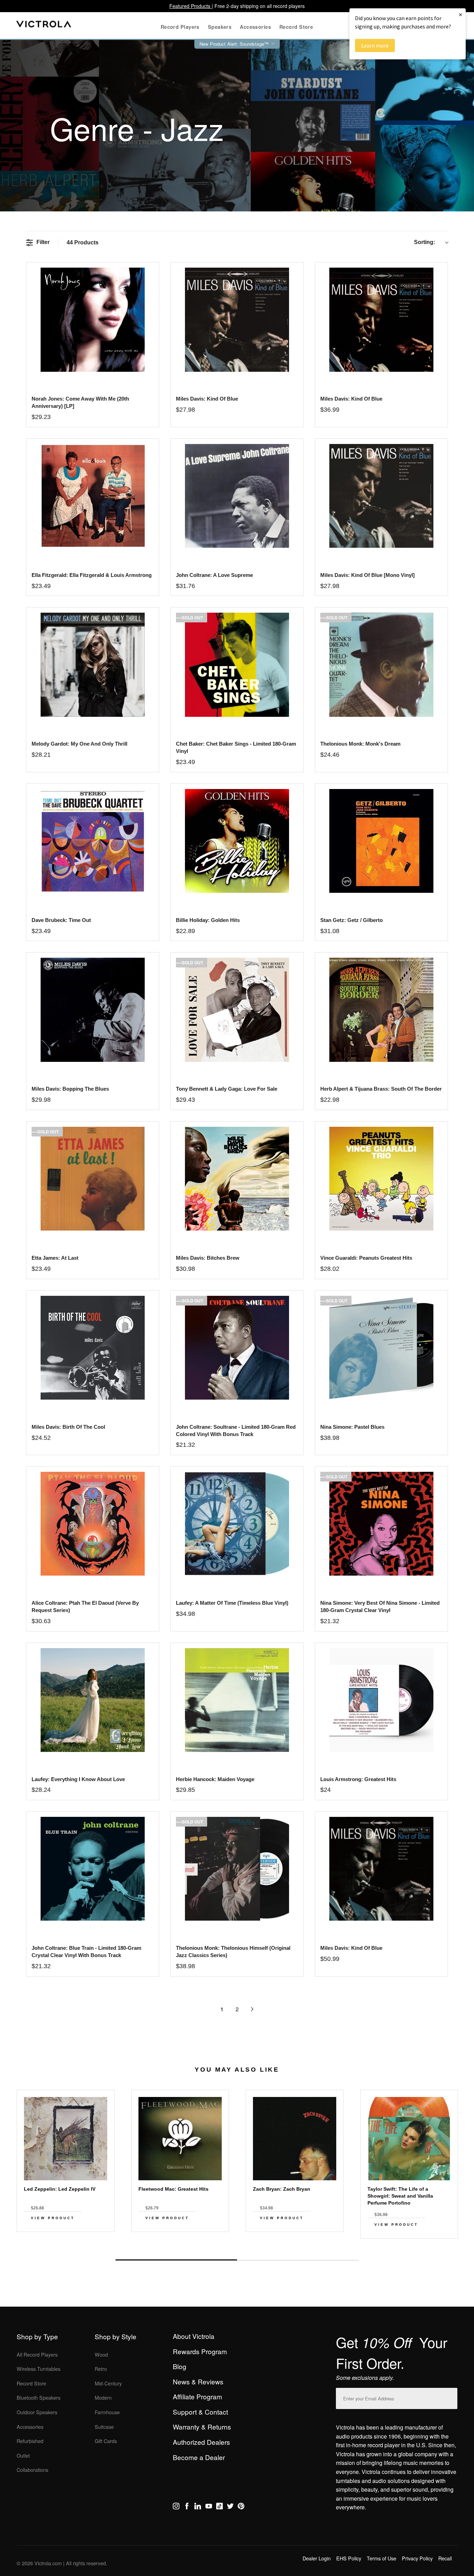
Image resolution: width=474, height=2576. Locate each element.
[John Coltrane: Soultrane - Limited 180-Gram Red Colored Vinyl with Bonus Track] (237, 1348)
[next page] (252, 2009)
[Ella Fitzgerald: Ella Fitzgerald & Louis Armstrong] (92, 496)
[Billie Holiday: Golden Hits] (237, 841)
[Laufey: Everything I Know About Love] (92, 1700)
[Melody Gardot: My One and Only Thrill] (92, 665)
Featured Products (191, 6)
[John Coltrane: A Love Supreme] (237, 496)
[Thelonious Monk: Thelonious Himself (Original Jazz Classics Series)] (237, 1869)
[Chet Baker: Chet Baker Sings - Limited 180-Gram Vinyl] (237, 665)
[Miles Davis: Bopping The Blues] (92, 1010)
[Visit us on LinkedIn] (198, 2507)
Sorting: (425, 242)
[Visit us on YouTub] (209, 2507)
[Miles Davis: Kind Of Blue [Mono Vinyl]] (381, 496)
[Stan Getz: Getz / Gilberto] (381, 841)
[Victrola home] (44, 26)
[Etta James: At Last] (92, 1179)
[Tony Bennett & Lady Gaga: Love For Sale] (237, 1010)
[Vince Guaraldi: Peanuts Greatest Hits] (381, 1179)
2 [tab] (298, 2260)
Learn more (375, 45)
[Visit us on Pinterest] (241, 2507)
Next (237, 2244)
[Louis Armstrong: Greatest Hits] (381, 1700)
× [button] (460, 14)
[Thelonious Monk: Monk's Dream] (381, 665)
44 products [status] (83, 242)
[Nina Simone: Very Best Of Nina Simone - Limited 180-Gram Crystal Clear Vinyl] (381, 1524)
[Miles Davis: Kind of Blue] (237, 320)
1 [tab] (176, 2260)
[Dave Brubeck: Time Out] (92, 841)
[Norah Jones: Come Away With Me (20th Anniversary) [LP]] (92, 320)
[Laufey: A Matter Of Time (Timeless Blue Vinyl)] (237, 1524)
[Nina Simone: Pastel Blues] (381, 1348)
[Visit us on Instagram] (176, 2507)
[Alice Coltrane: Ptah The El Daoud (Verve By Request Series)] (92, 1524)
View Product (53, 2218)
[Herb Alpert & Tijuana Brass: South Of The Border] (381, 1010)
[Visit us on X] (230, 2507)
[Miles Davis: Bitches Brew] (237, 1179)
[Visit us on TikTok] (219, 2507)
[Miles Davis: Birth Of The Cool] (92, 1348)
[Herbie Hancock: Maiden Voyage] (237, 1700)
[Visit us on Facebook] (187, 2507)
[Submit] (450, 2397)
